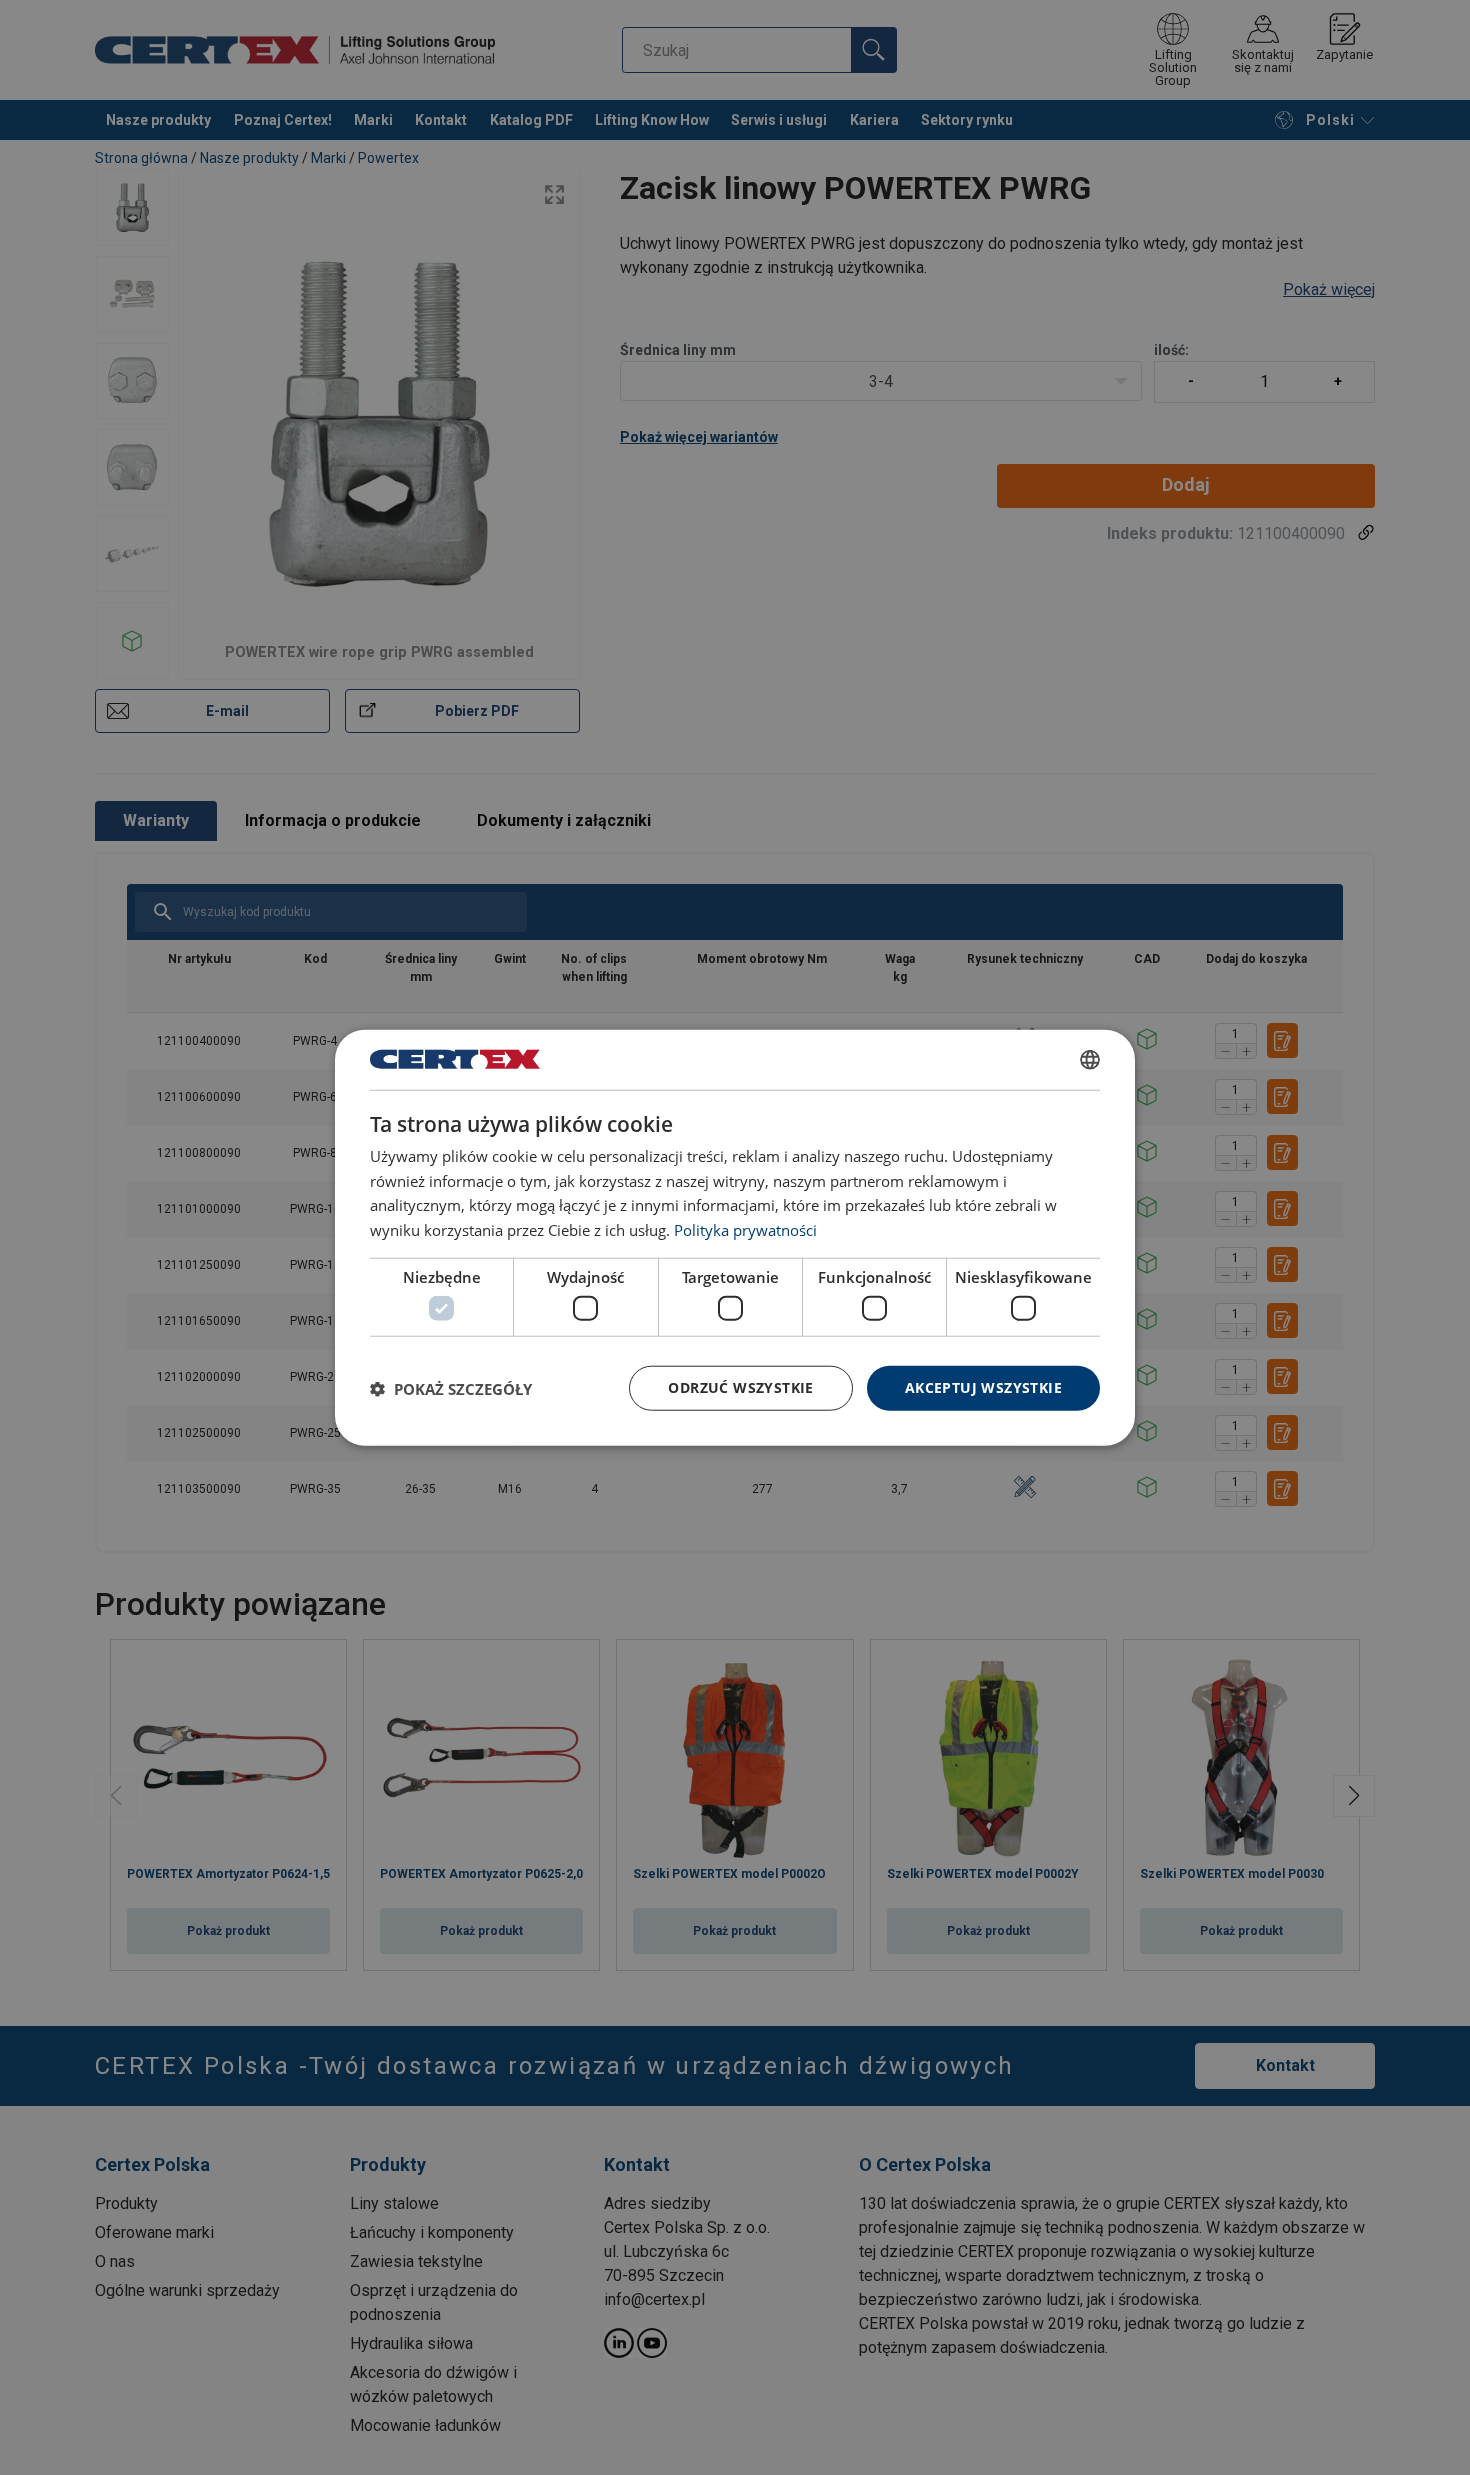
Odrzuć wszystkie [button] (740, 1387)
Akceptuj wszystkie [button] (983, 1387)
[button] (451, 1388)
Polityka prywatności (745, 1230)
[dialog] (735, 1237)
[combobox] (1090, 1059)
